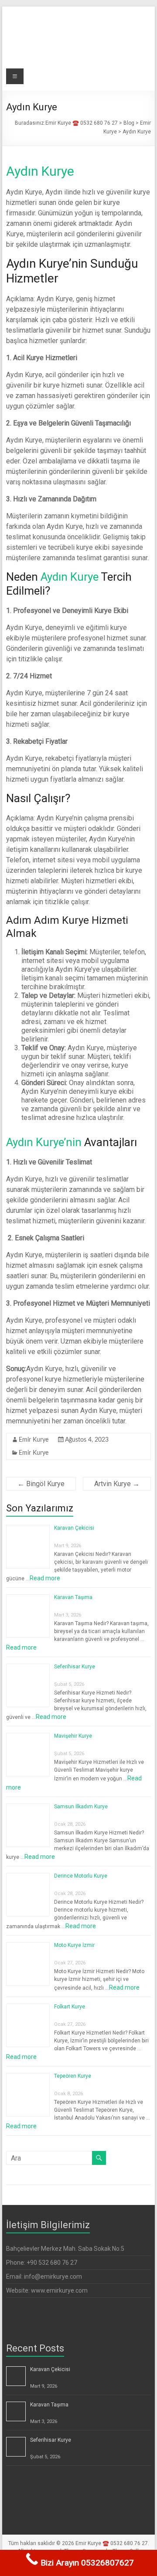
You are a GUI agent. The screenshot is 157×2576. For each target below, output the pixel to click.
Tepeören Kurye (73, 2076)
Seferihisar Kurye (75, 1667)
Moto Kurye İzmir (74, 1945)
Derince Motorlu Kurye (81, 1876)
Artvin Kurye (117, 1484)
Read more (45, 1578)
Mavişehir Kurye (73, 1736)
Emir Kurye (34, 1440)
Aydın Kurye (40, 171)
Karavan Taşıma (73, 1597)
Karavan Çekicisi (74, 1528)
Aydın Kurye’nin (44, 1142)
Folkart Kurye (70, 2007)
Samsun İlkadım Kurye (81, 1807)
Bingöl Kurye (41, 1484)
